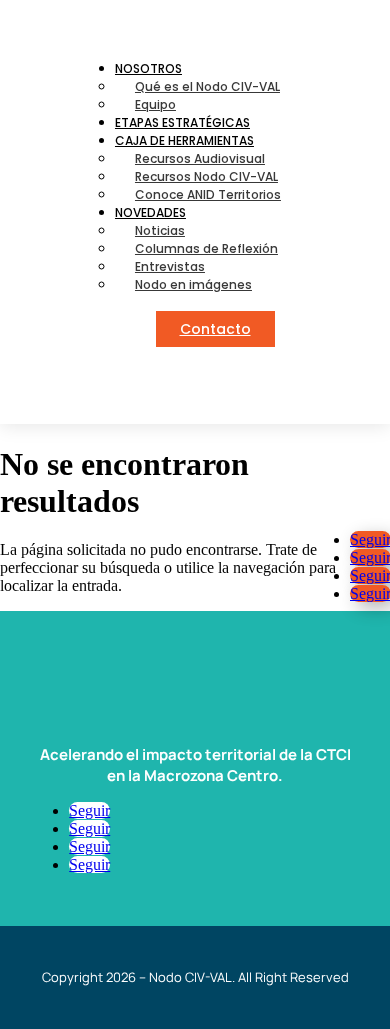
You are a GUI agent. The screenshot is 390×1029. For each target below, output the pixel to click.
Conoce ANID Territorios (208, 194)
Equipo (155, 104)
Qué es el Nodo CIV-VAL (207, 86)
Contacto (215, 329)
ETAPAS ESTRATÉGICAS (182, 122)
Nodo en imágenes (193, 284)
